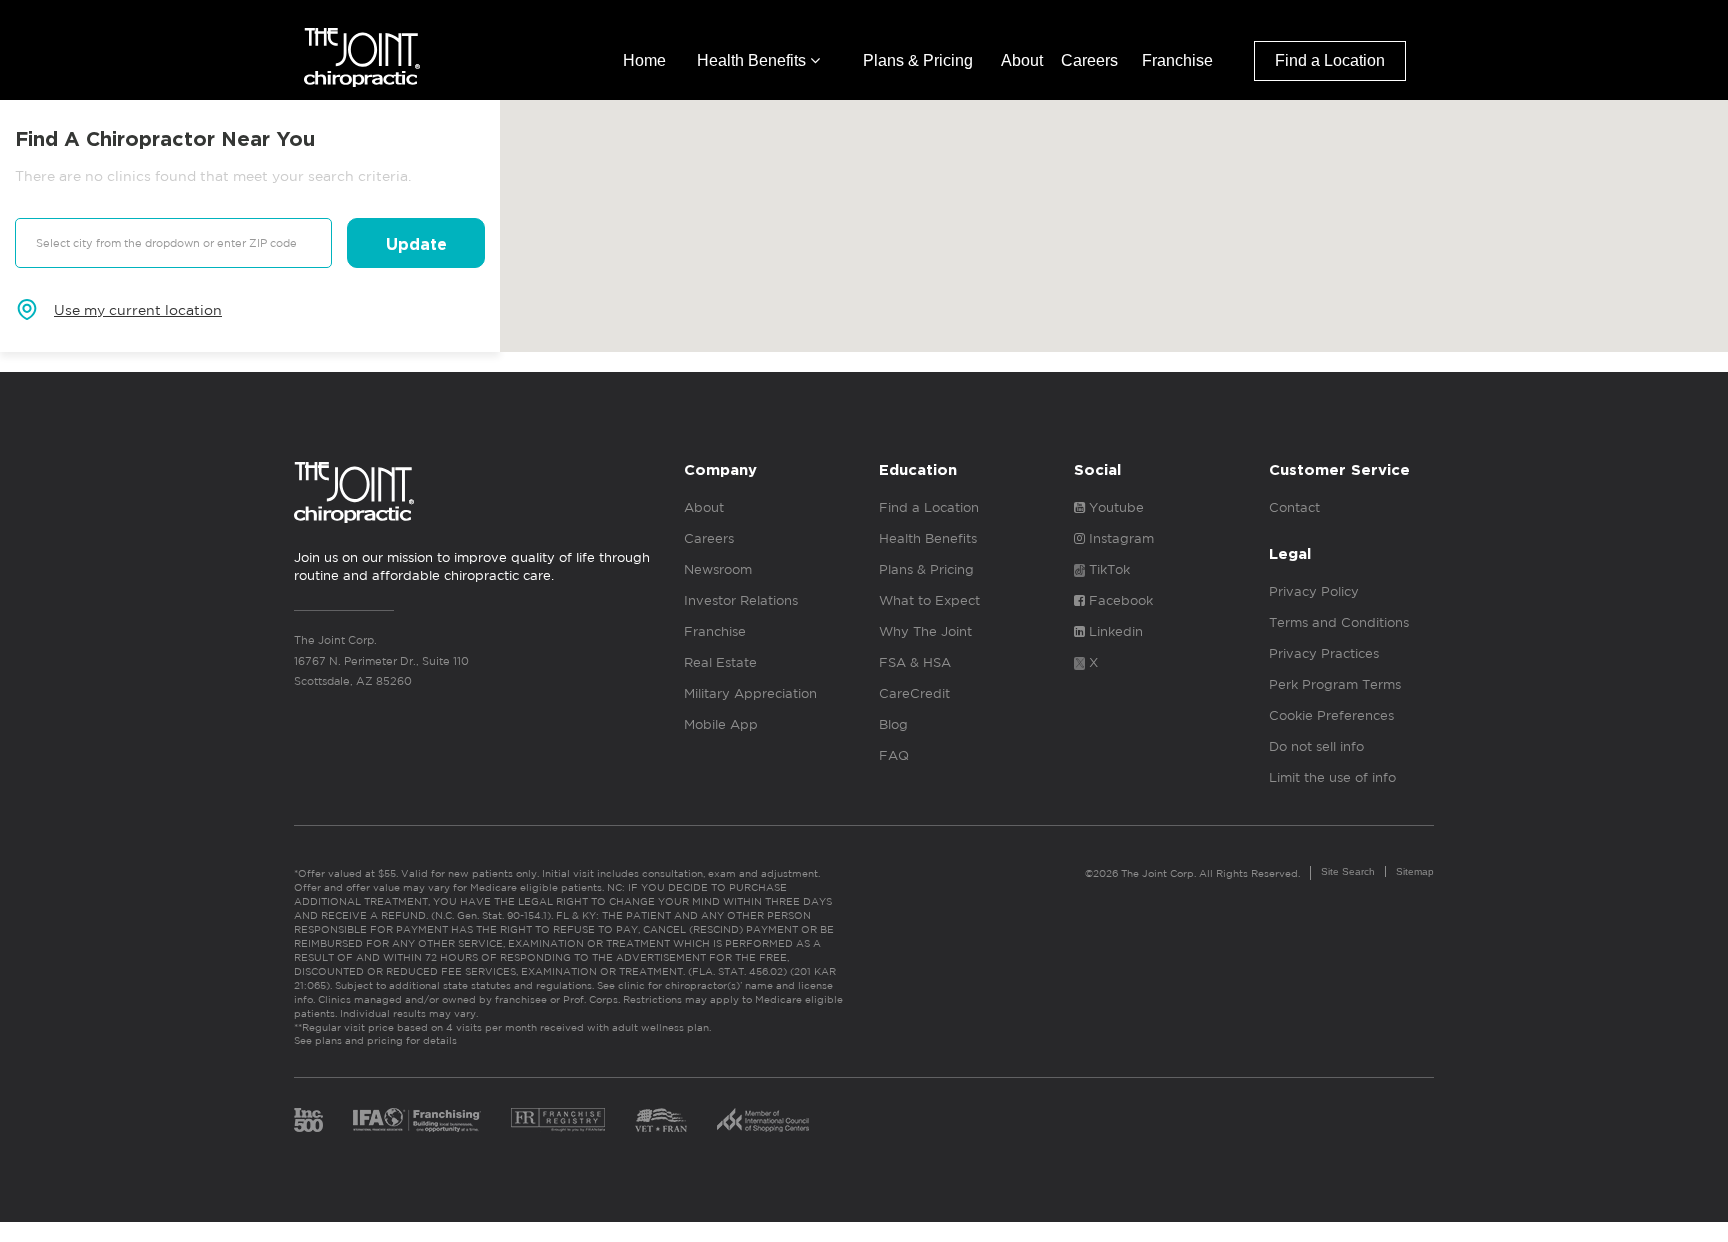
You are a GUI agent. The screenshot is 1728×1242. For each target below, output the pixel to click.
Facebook (1119, 600)
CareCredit (914, 693)
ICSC (763, 1120)
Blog (893, 724)
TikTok (1107, 569)
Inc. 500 (308, 1120)
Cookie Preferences (1331, 715)
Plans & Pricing (918, 60)
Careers (1089, 60)
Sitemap (1415, 871)
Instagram (1119, 538)
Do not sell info (1316, 746)
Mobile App (721, 724)
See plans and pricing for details (375, 1040)
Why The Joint (925, 631)
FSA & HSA (915, 662)
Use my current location (138, 310)
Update (416, 245)
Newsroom (718, 569)
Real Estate (720, 662)
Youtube (1114, 507)
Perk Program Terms (1335, 684)
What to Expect (929, 600)
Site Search (1348, 871)
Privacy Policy (1314, 591)
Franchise (1177, 60)
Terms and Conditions (1339, 622)
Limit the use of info (1332, 777)
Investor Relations (741, 600)
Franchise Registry (558, 1120)
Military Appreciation (750, 693)
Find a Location (1330, 60)
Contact (1294, 507)
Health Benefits (753, 60)
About (1022, 60)
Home (644, 60)
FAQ (894, 755)
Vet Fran (661, 1120)
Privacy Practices (1324, 653)
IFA (417, 1120)
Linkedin (1114, 631)
